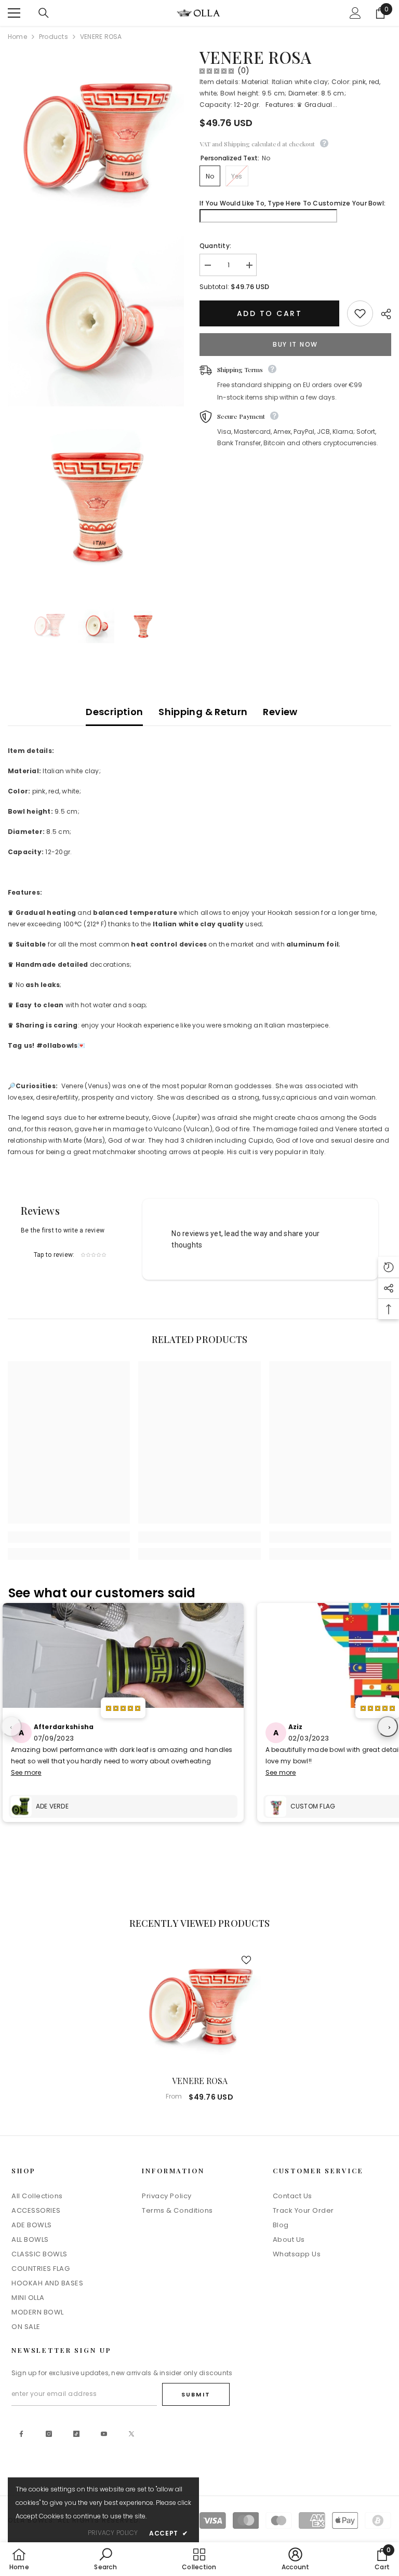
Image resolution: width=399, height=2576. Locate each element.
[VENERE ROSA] (199, 2006)
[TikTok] (76, 2434)
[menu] (14, 13)
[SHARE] (382, 314)
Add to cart (268, 313)
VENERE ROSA (200, 2081)
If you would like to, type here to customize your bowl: (292, 203)
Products (54, 37)
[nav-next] (388, 1727)
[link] (69, 1537)
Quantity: (215, 246)
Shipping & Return (203, 712)
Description (114, 712)
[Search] (44, 13)
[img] (217, 71)
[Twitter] (131, 2434)
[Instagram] (49, 2434)
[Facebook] (21, 2434)
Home (17, 37)
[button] (389, 1267)
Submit (196, 2394)
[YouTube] (104, 2434)
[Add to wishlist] (360, 313)
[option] (49, 625)
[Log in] (355, 13)
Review (280, 712)
